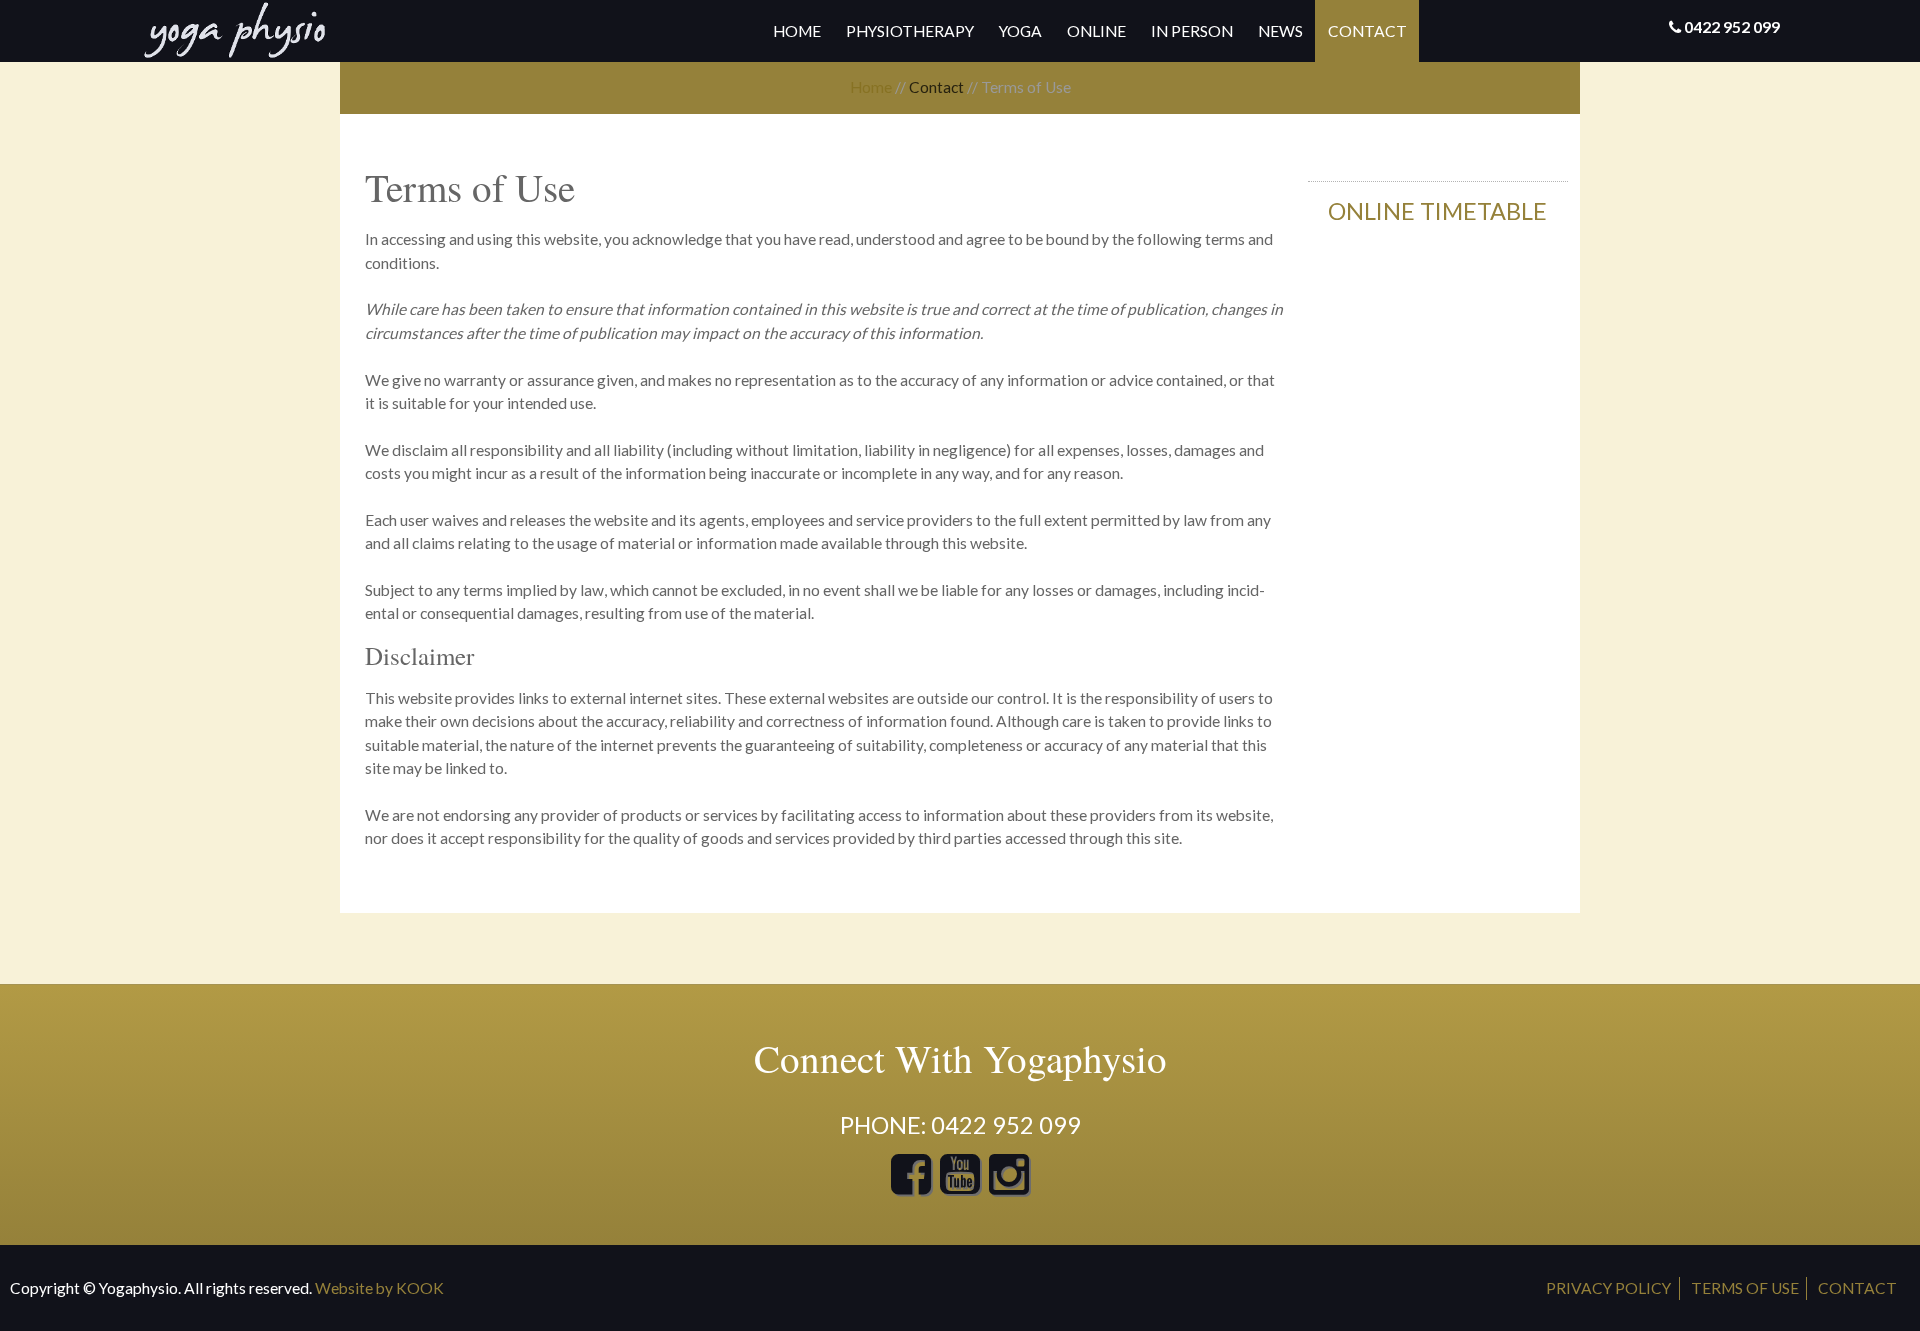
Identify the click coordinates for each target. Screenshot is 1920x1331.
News (1280, 31)
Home (797, 31)
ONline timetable (1437, 211)
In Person (1192, 31)
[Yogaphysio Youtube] (961, 1185)
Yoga (1020, 31)
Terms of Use (1745, 1288)
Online (1096, 31)
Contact (1367, 31)
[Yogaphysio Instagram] (1009, 1185)
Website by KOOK (379, 1288)
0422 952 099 (1732, 27)
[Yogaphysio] (234, 30)
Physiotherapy (910, 31)
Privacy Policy (1608, 1288)
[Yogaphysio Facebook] (911, 1185)
